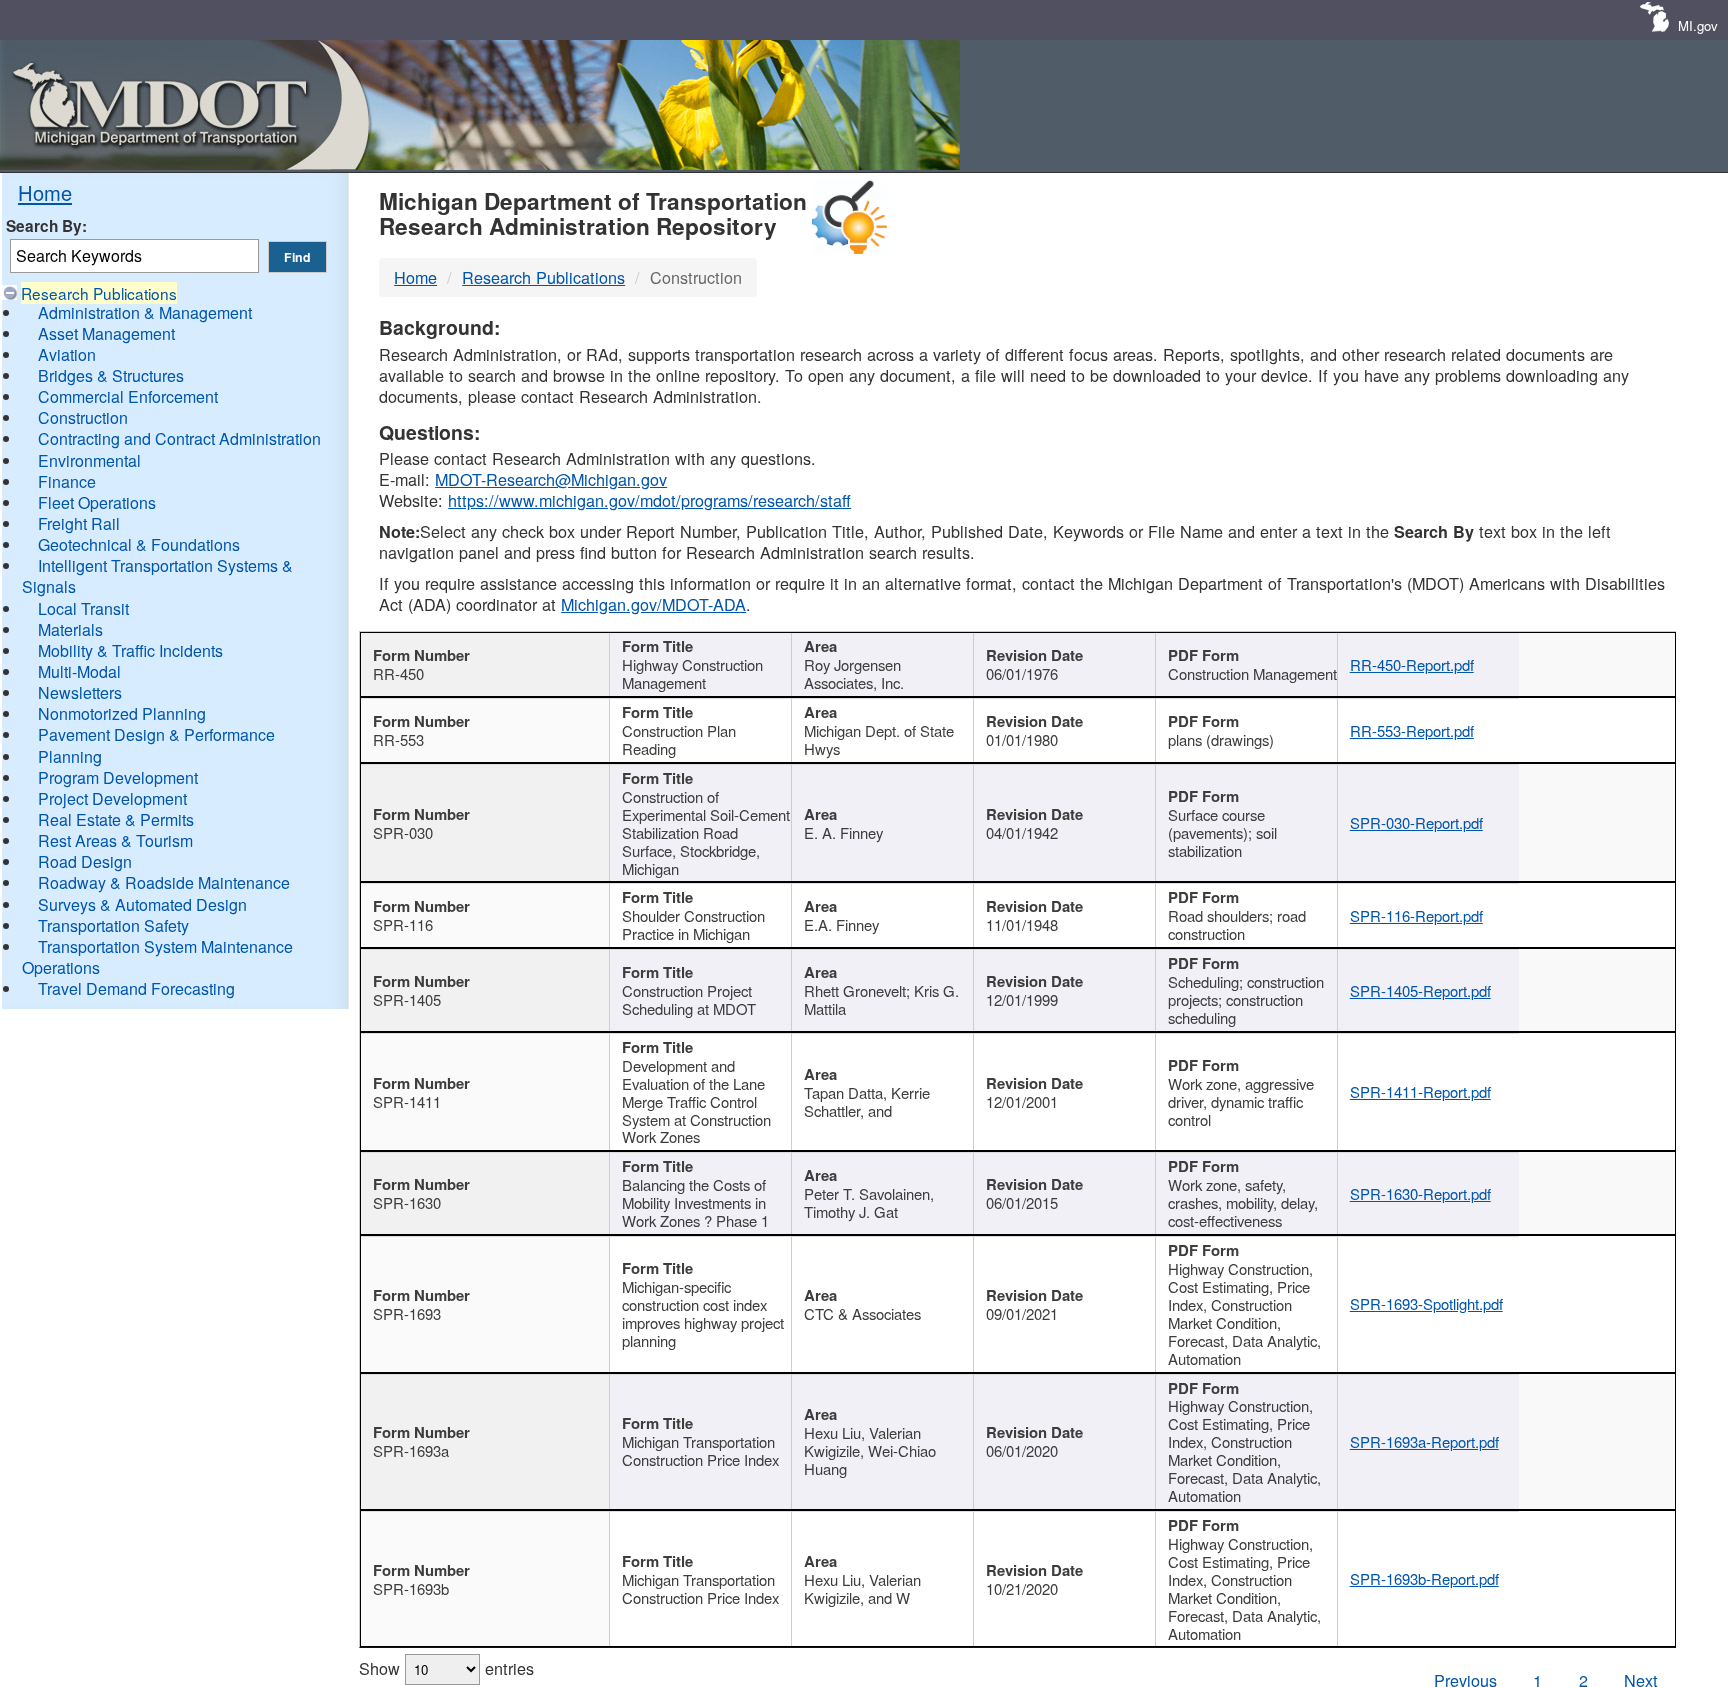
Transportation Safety (113, 925)
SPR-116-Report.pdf (1416, 915)
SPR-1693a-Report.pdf (1424, 1441)
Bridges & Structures (111, 375)
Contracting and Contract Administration (179, 438)
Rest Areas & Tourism (115, 840)
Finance (67, 481)
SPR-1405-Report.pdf (1420, 990)
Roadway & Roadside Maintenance (164, 882)
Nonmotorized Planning (122, 713)
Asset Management (106, 333)
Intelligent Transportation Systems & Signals (157, 576)
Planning (70, 756)
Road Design (85, 861)
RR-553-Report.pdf (1412, 730)
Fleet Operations (97, 502)
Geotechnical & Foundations (139, 544)
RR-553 (398, 739)
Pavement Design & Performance (156, 734)
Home (45, 192)
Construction (83, 417)
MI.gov (1698, 25)
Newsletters (80, 692)
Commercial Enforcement (128, 396)
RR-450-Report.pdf (1412, 664)
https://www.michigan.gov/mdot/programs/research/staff (649, 500)
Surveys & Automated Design (142, 904)
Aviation (67, 354)
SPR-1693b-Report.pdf (1424, 1578)
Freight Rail (79, 523)
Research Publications (99, 293)
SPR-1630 (407, 1202)
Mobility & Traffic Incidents (130, 650)
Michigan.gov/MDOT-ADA (653, 604)
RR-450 (398, 673)
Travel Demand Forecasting (136, 988)
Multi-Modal (79, 671)
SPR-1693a (411, 1450)
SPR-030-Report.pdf (1416, 822)
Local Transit (83, 608)
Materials (70, 629)
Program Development (118, 777)
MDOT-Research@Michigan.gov (551, 479)
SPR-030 (403, 832)
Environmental (89, 460)
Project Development (112, 798)
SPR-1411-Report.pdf (1420, 1091)
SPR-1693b (411, 1588)
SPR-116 (403, 924)
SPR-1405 (407, 999)
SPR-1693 (407, 1313)
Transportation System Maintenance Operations (157, 957)
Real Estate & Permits (116, 819)
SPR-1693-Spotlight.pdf (1426, 1303)
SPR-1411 (407, 1101)
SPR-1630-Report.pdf (1420, 1193)
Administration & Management (145, 312)
